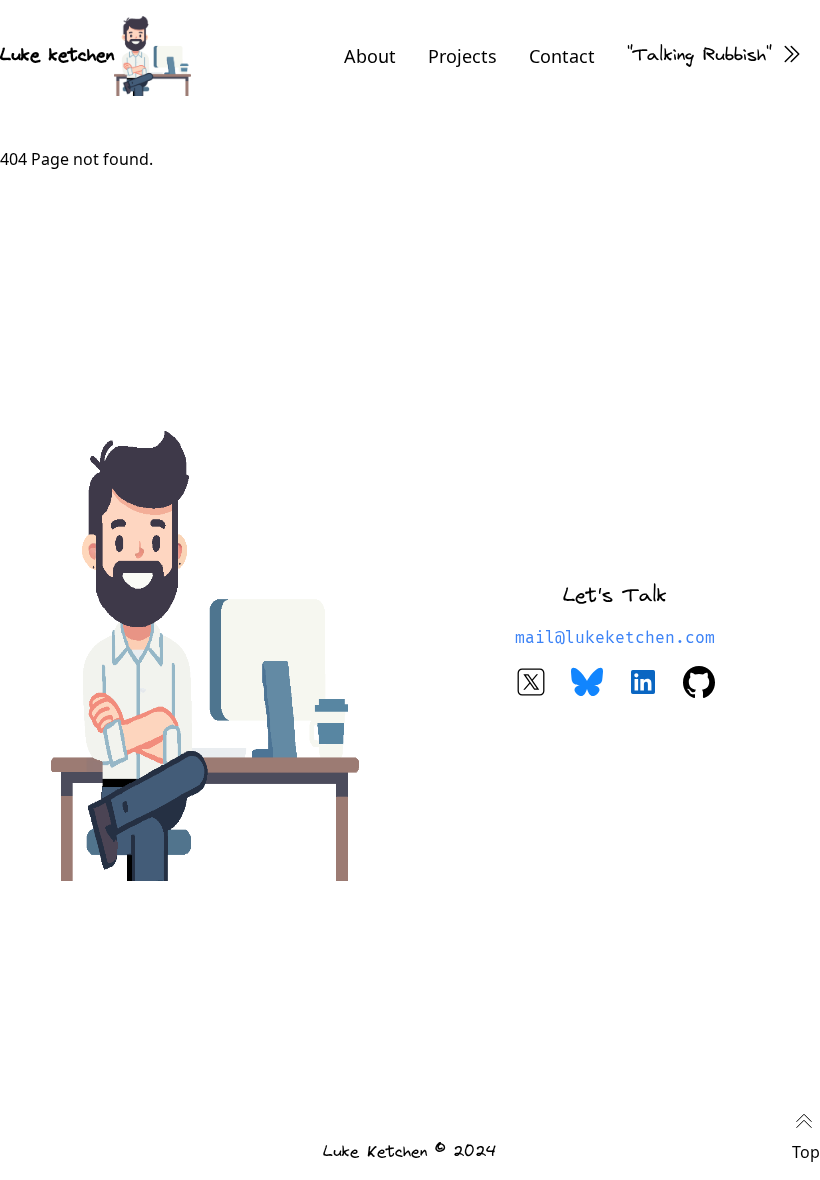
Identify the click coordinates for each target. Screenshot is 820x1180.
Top (806, 1152)
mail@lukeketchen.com (615, 638)
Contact (562, 56)
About (370, 56)
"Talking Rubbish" (699, 55)
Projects (462, 56)
